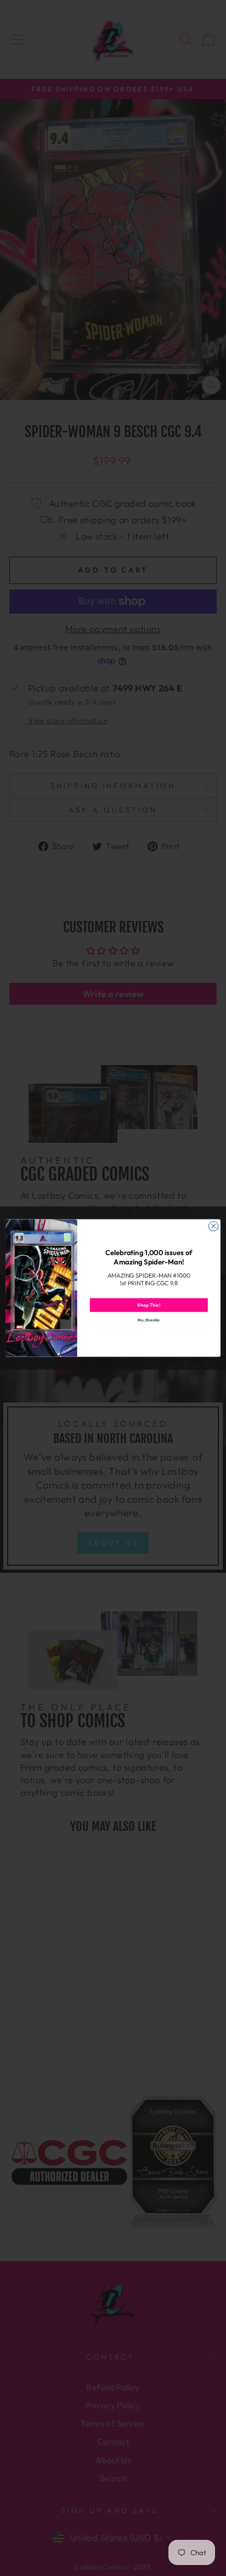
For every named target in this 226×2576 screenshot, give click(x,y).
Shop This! (149, 1305)
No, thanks (149, 1320)
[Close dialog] (213, 1226)
